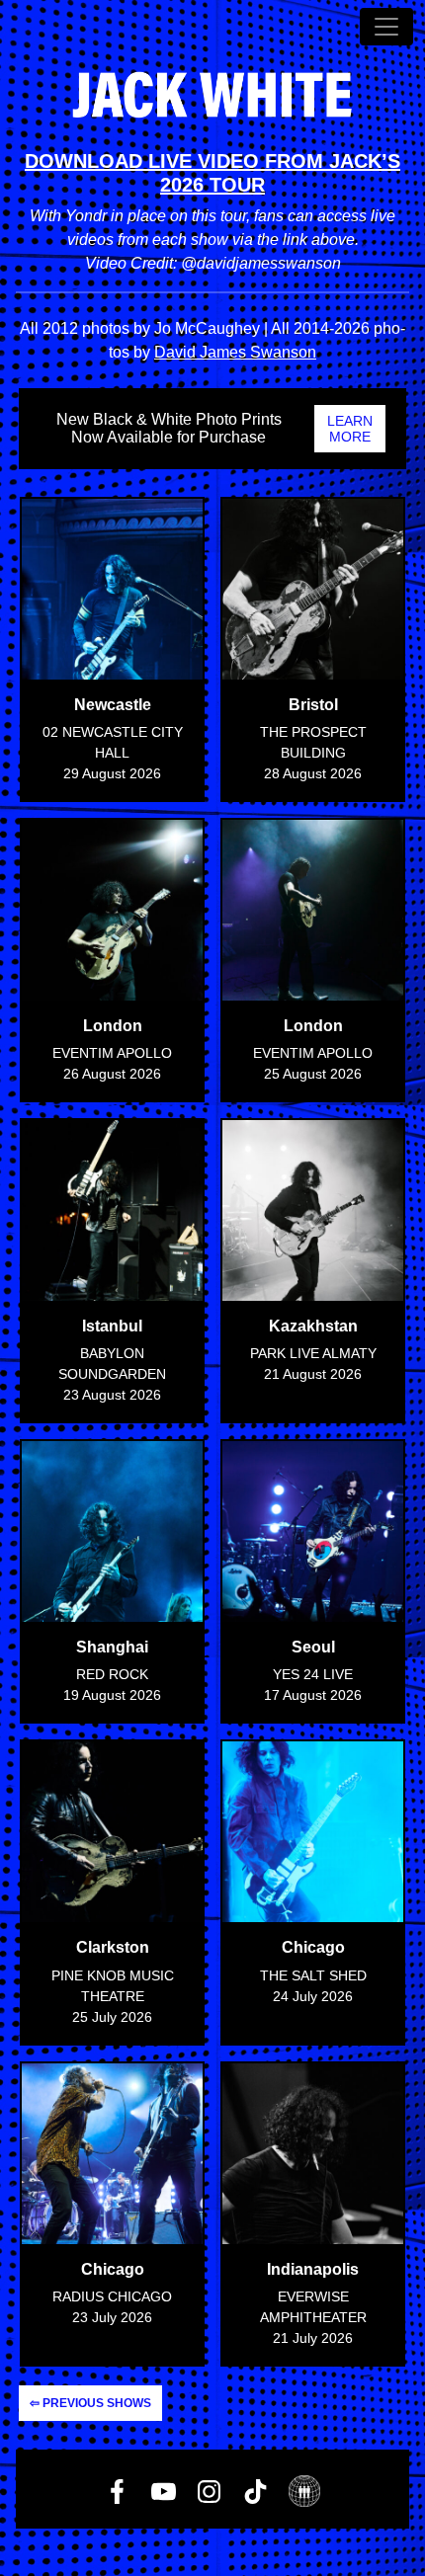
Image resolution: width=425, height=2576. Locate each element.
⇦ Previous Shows (90, 2403)
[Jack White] (212, 95)
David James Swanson (235, 352)
